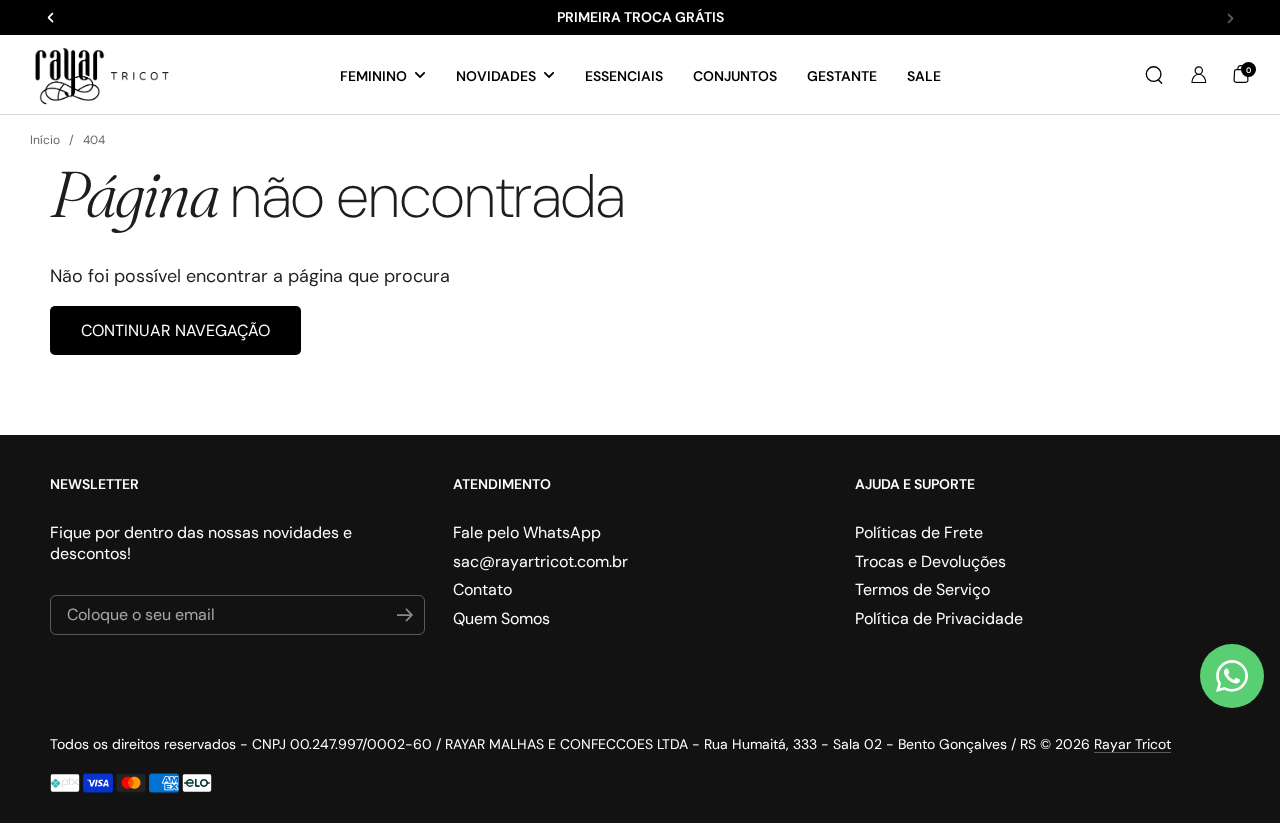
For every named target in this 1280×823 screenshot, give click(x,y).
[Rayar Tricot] (101, 75)
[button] (1154, 75)
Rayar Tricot (1132, 744)
